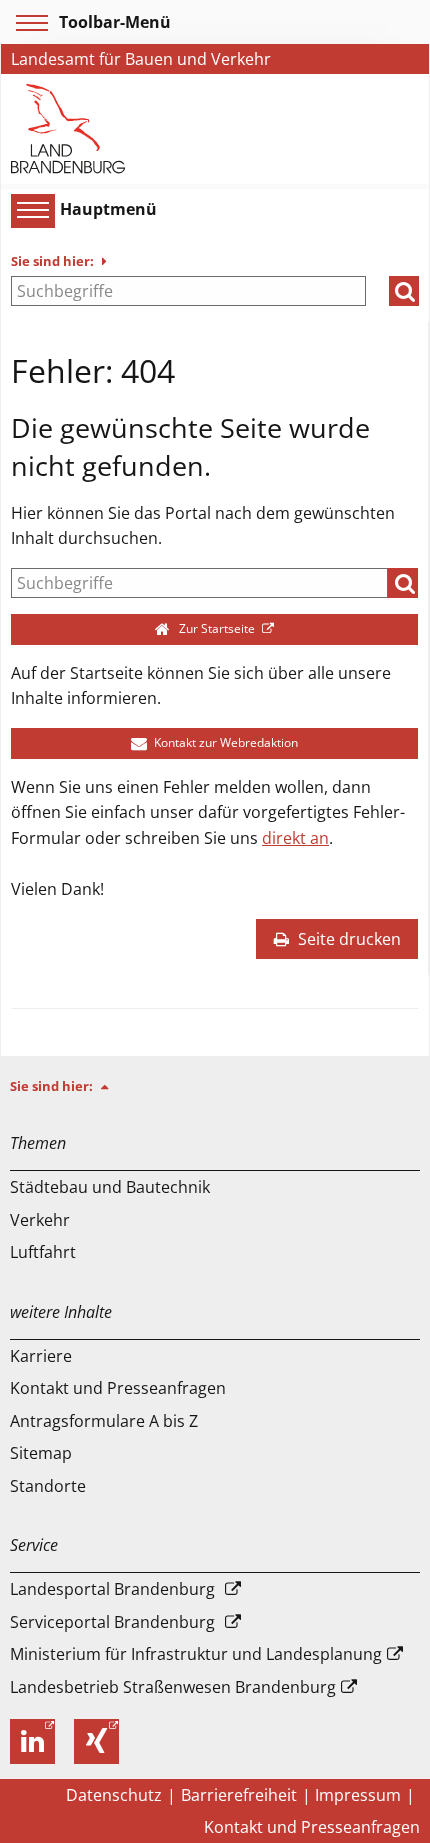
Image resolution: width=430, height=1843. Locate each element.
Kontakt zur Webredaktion (224, 742)
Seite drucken (347, 939)
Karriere (41, 1356)
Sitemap (41, 1453)
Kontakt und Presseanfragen (118, 1388)
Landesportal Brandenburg (112, 1589)
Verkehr (40, 1220)
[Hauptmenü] (30, 210)
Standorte (48, 1486)
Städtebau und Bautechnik (110, 1187)
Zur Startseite (217, 628)
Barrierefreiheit (239, 1795)
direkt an (295, 838)
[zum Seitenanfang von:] (113, 1086)
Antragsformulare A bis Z (104, 1421)
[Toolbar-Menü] (29, 23)
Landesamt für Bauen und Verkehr (141, 59)
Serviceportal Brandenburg (112, 1622)
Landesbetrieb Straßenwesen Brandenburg (173, 1687)
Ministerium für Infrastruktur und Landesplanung (196, 1654)
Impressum (358, 1795)
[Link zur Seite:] (68, 127)
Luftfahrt (43, 1252)
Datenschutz (114, 1795)
